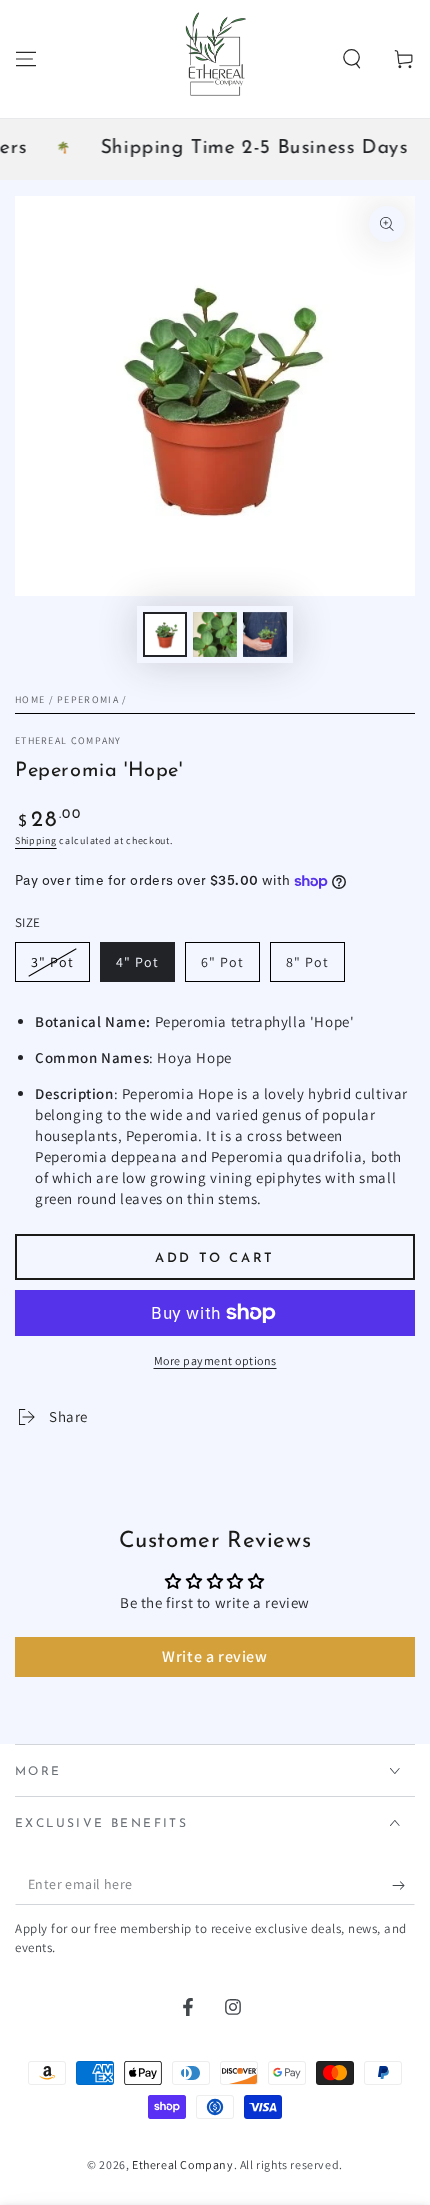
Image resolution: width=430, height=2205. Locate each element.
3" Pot (52, 962)
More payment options (215, 1360)
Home (30, 699)
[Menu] (26, 59)
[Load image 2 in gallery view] (215, 634)
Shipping (36, 840)
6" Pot (222, 962)
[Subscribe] (403, 1885)
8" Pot (307, 962)
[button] (352, 59)
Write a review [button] (214, 1656)
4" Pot (137, 962)
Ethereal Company (68, 740)
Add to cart (215, 1258)
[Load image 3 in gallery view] (265, 634)
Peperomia (88, 699)
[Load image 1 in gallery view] (165, 634)
